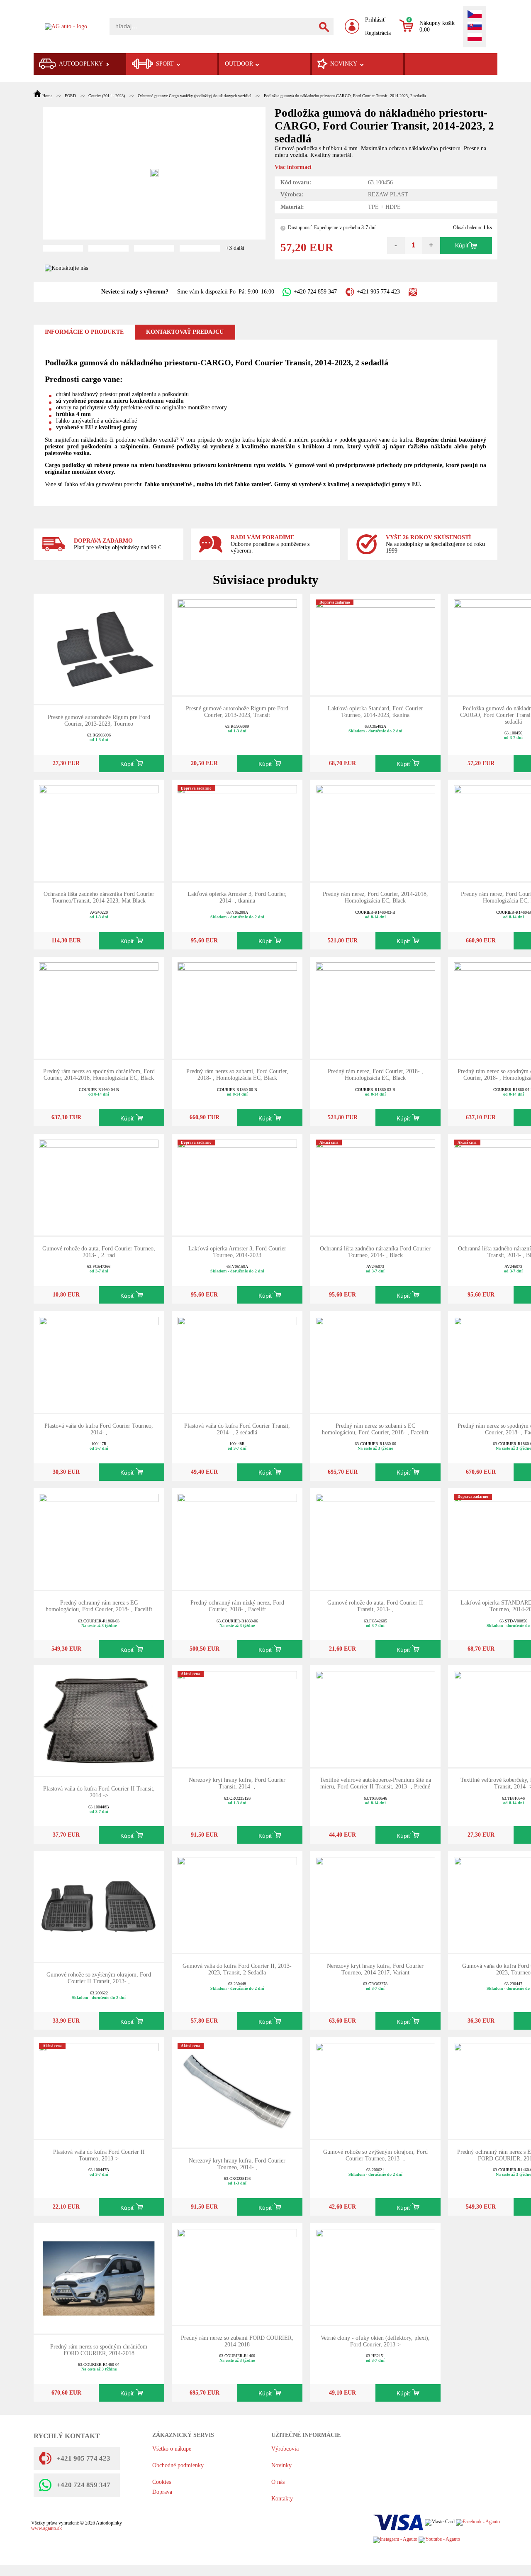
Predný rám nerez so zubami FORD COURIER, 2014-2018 (237, 2341)
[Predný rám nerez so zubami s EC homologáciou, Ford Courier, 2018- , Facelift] (375, 1361)
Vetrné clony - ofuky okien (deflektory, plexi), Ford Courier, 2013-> (375, 2341)
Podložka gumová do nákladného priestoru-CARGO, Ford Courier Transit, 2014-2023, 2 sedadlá (345, 96)
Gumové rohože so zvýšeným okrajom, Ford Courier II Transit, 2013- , (99, 1978)
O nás (278, 2482)
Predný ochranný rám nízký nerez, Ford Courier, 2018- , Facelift (237, 1606)
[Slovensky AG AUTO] (475, 27)
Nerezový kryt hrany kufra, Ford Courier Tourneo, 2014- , (237, 2164)
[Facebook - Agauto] (478, 2522)
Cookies (162, 2482)
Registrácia (378, 33)
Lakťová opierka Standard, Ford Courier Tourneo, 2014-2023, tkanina (375, 712)
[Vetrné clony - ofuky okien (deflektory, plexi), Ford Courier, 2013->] (375, 2274)
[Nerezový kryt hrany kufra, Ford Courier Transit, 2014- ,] (237, 1716)
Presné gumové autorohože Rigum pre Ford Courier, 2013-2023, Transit (237, 712)
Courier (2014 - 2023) (107, 96)
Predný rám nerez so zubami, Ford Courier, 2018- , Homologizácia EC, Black (237, 1075)
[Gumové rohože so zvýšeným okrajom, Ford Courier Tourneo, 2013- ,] (375, 2088)
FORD (70, 96)
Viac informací (293, 167)
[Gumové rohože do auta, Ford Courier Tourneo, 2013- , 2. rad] (99, 1184)
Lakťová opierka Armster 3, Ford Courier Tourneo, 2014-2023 (237, 1252)
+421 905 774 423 (378, 292)
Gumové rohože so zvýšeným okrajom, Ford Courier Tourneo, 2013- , (375, 2155)
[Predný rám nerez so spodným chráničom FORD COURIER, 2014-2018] (99, 2278)
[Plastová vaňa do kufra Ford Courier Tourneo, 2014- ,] (99, 1361)
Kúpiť (462, 246)
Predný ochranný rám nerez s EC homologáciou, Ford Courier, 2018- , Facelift (99, 1606)
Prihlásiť (375, 20)
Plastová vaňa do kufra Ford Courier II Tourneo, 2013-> (99, 2155)
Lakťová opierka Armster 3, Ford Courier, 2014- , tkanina (237, 897)
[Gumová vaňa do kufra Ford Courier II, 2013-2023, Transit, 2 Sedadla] (237, 1902)
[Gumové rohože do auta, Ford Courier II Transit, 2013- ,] (375, 1538)
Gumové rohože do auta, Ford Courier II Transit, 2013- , (375, 1606)
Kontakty (282, 2499)
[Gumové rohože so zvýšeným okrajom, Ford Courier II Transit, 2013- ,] (99, 1906)
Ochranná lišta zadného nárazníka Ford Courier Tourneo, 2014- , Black (375, 1252)
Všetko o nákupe (172, 2449)
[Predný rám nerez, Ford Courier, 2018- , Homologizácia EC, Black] (375, 1007)
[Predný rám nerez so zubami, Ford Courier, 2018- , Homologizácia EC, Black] (237, 1007)
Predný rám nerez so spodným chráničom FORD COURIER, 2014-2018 (99, 2350)
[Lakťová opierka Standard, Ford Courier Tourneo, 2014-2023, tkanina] (375, 644)
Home (47, 96)
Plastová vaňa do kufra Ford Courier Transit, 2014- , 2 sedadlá (237, 1429)
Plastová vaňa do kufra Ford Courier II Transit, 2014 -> (99, 1792)
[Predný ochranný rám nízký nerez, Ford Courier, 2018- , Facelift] (237, 1538)
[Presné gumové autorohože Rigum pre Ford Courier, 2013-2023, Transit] (237, 644)
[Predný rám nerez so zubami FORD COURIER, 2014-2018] (237, 2274)
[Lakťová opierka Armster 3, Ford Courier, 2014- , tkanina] (237, 830)
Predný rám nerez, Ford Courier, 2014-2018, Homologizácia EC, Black (375, 897)
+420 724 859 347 (315, 292)
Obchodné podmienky (178, 2465)
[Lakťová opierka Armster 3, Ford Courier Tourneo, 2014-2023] (237, 1184)
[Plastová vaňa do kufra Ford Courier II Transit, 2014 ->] (99, 1720)
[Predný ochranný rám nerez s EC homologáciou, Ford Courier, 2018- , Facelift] (99, 1538)
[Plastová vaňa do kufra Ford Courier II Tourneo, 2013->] (99, 2088)
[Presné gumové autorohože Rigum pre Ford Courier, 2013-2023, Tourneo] (99, 648)
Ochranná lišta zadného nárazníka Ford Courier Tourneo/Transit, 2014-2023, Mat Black (99, 897)
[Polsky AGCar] (475, 38)
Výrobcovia (285, 2449)
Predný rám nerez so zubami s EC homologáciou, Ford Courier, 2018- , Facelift (375, 1429)
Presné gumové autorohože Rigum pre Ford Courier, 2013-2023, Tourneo (99, 720)
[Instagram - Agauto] (395, 2540)
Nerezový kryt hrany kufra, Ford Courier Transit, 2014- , (237, 1783)
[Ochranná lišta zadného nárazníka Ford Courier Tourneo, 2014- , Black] (375, 1184)
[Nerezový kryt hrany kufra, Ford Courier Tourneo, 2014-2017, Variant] (375, 1902)
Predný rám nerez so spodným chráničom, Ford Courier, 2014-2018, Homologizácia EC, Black (99, 1075)
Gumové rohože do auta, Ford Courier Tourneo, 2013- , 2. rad (99, 1252)
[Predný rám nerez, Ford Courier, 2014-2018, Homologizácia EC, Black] (375, 830)
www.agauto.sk (46, 2528)
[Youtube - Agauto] (439, 2540)
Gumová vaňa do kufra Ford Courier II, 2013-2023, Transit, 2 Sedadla (237, 1969)
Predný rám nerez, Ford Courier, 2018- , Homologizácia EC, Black (375, 1075)
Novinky (281, 2465)
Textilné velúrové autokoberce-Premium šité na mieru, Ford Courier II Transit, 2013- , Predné (375, 1783)
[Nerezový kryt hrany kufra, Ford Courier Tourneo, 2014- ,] (237, 2092)
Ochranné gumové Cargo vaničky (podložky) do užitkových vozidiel (194, 96)
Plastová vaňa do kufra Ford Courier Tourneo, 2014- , (99, 1429)
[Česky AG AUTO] (475, 15)
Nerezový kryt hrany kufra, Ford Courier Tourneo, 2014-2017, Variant (375, 1969)
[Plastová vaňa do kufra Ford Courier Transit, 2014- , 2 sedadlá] (237, 1361)
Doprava (162, 2492)
